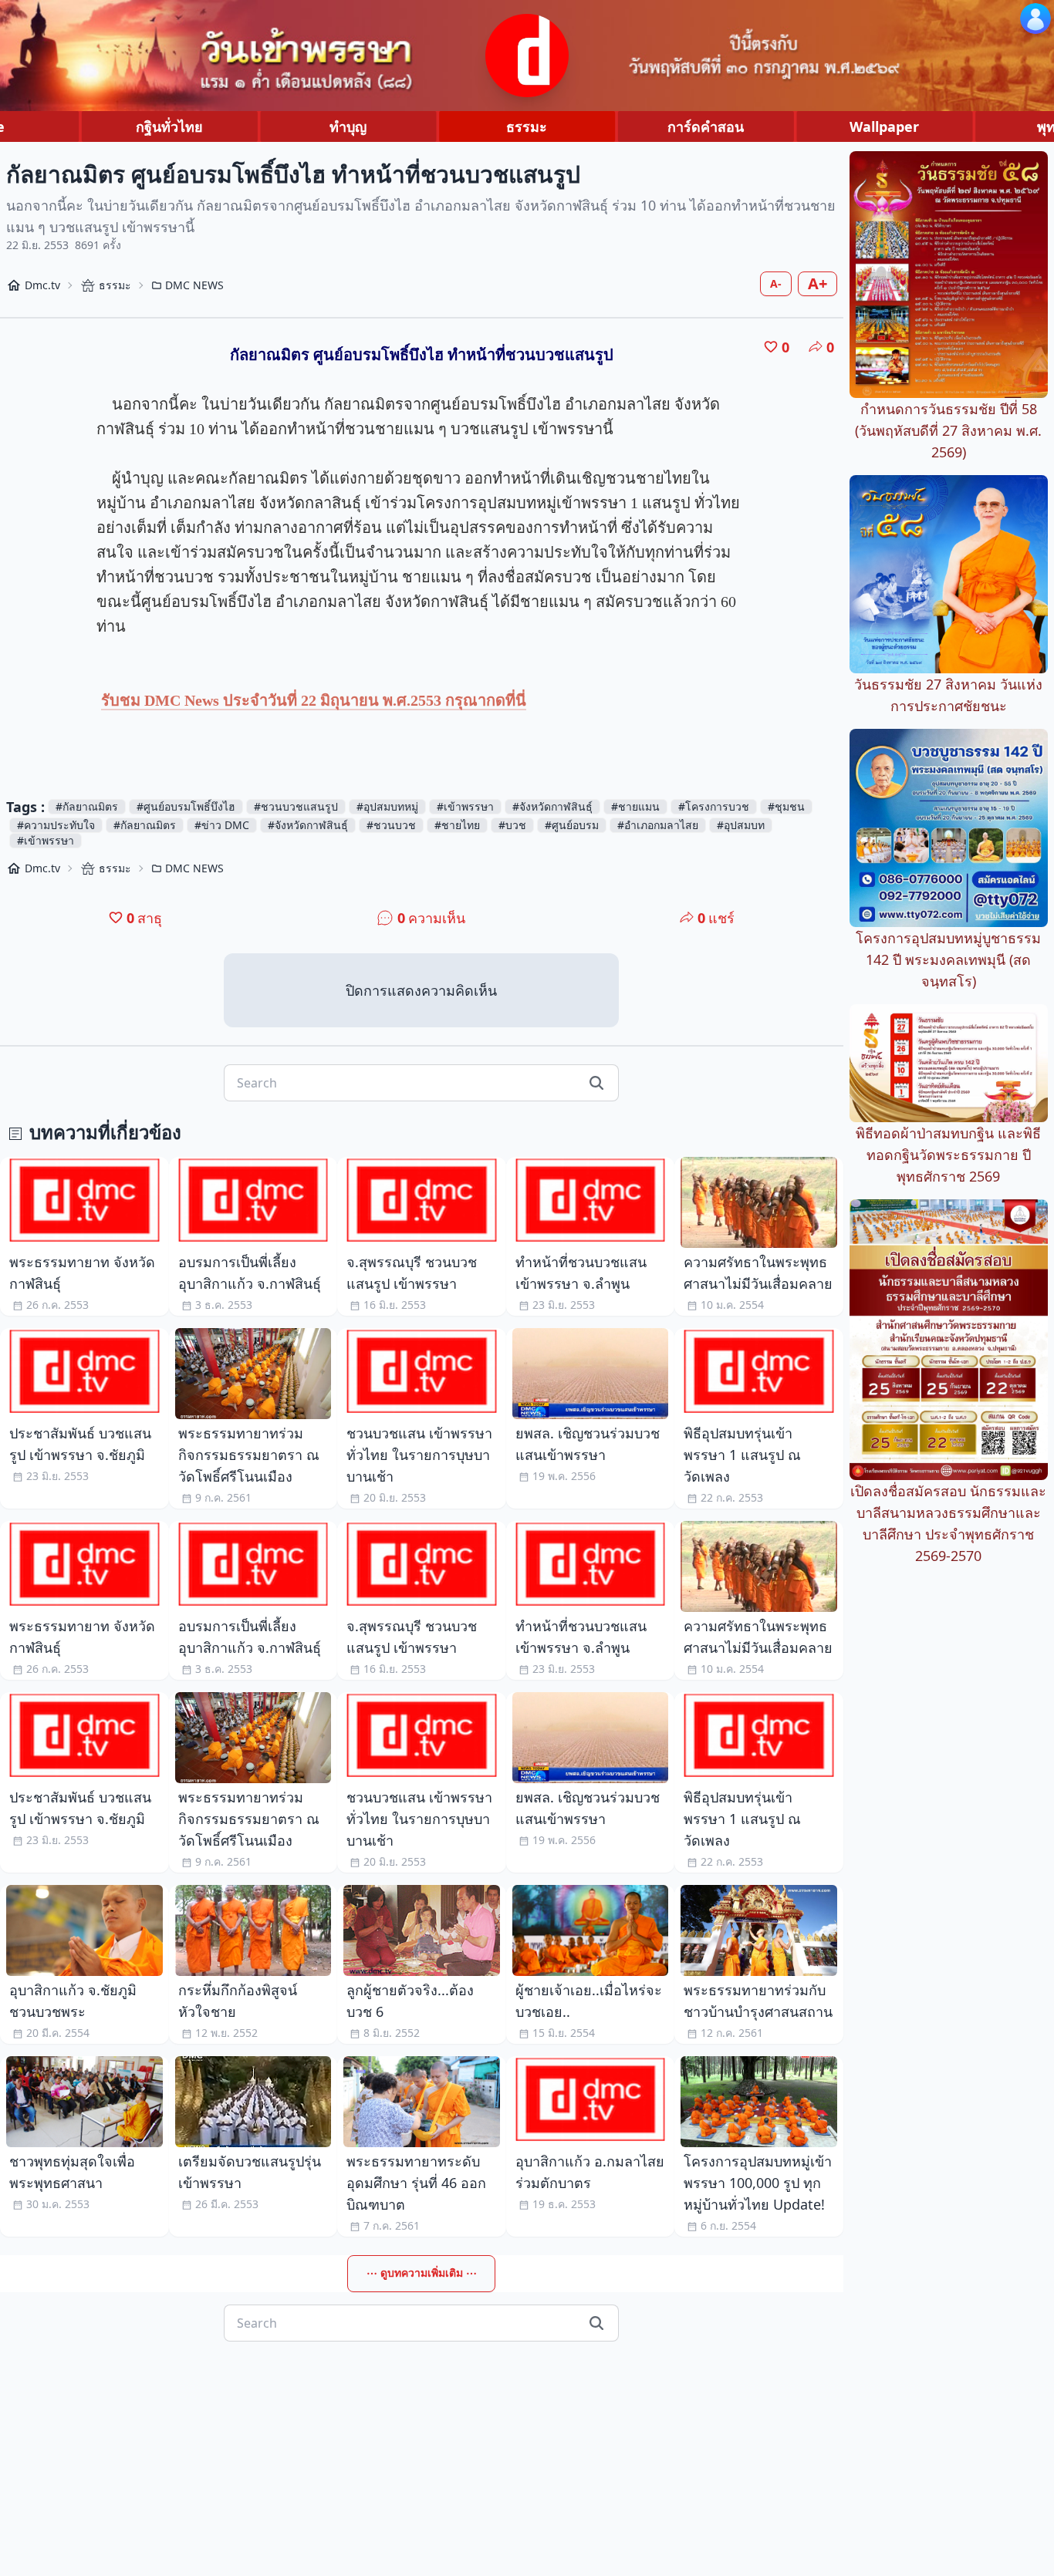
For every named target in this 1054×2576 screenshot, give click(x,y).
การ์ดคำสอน (706, 126)
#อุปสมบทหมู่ (387, 806)
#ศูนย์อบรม (572, 825)
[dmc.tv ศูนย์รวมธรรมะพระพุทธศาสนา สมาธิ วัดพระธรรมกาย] (527, 56)
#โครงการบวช (714, 806)
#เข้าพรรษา (465, 806)
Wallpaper (884, 126)
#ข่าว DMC (222, 825)
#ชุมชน (786, 806)
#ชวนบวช (391, 825)
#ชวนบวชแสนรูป (296, 806)
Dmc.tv (42, 285)
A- (776, 283)
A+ (818, 283)
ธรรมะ (527, 126)
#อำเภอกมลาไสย (658, 825)
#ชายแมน (635, 806)
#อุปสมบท (741, 825)
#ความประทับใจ (56, 825)
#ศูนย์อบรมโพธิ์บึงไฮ (186, 806)
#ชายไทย (457, 825)
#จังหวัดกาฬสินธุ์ (552, 806)
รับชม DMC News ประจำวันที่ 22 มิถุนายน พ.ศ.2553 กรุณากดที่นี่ (314, 700)
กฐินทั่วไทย (169, 126)
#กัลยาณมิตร (87, 806)
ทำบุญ (348, 126)
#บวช (512, 825)
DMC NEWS (194, 285)
